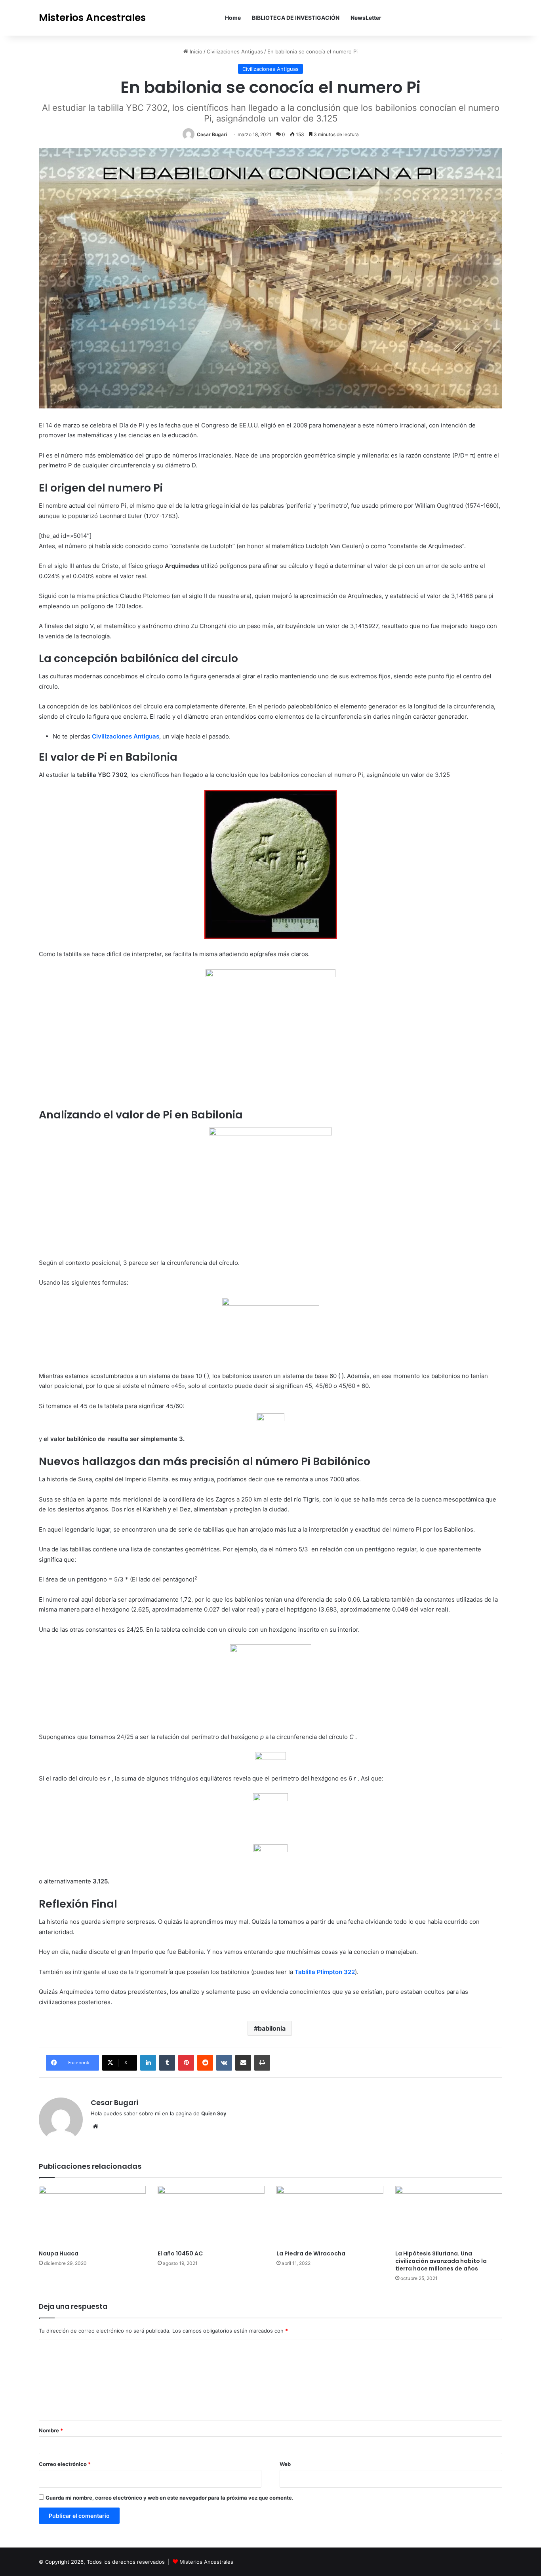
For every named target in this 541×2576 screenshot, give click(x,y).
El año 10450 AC (180, 2253)
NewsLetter (366, 18)
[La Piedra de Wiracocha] (330, 2216)
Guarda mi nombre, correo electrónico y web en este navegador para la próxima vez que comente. (170, 2498)
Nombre (51, 2430)
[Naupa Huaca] (92, 2216)
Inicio (195, 51)
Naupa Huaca (59, 2253)
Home (233, 18)
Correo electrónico (65, 2464)
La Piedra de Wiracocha (311, 2253)
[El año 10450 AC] (211, 2216)
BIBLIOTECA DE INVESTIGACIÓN (296, 18)
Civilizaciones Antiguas (235, 51)
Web (285, 2464)
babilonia (272, 2028)
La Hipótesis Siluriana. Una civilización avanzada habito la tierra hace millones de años (441, 2261)
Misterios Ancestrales (206, 2562)
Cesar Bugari (212, 134)
